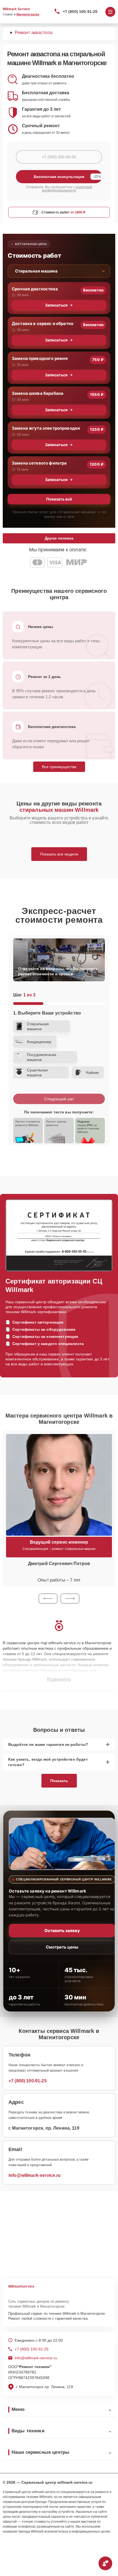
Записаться (56, 305)
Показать (59, 1781)
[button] (48, 1599)
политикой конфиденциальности (67, 189)
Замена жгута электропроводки (46, 428)
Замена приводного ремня (40, 358)
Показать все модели (59, 854)
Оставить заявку (62, 1931)
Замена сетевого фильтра (39, 463)
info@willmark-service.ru (35, 2175)
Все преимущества (59, 767)
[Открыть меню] (110, 12)
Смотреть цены (62, 1947)
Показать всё (59, 499)
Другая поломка (59, 538)
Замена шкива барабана (38, 393)
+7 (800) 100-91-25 (80, 12)
